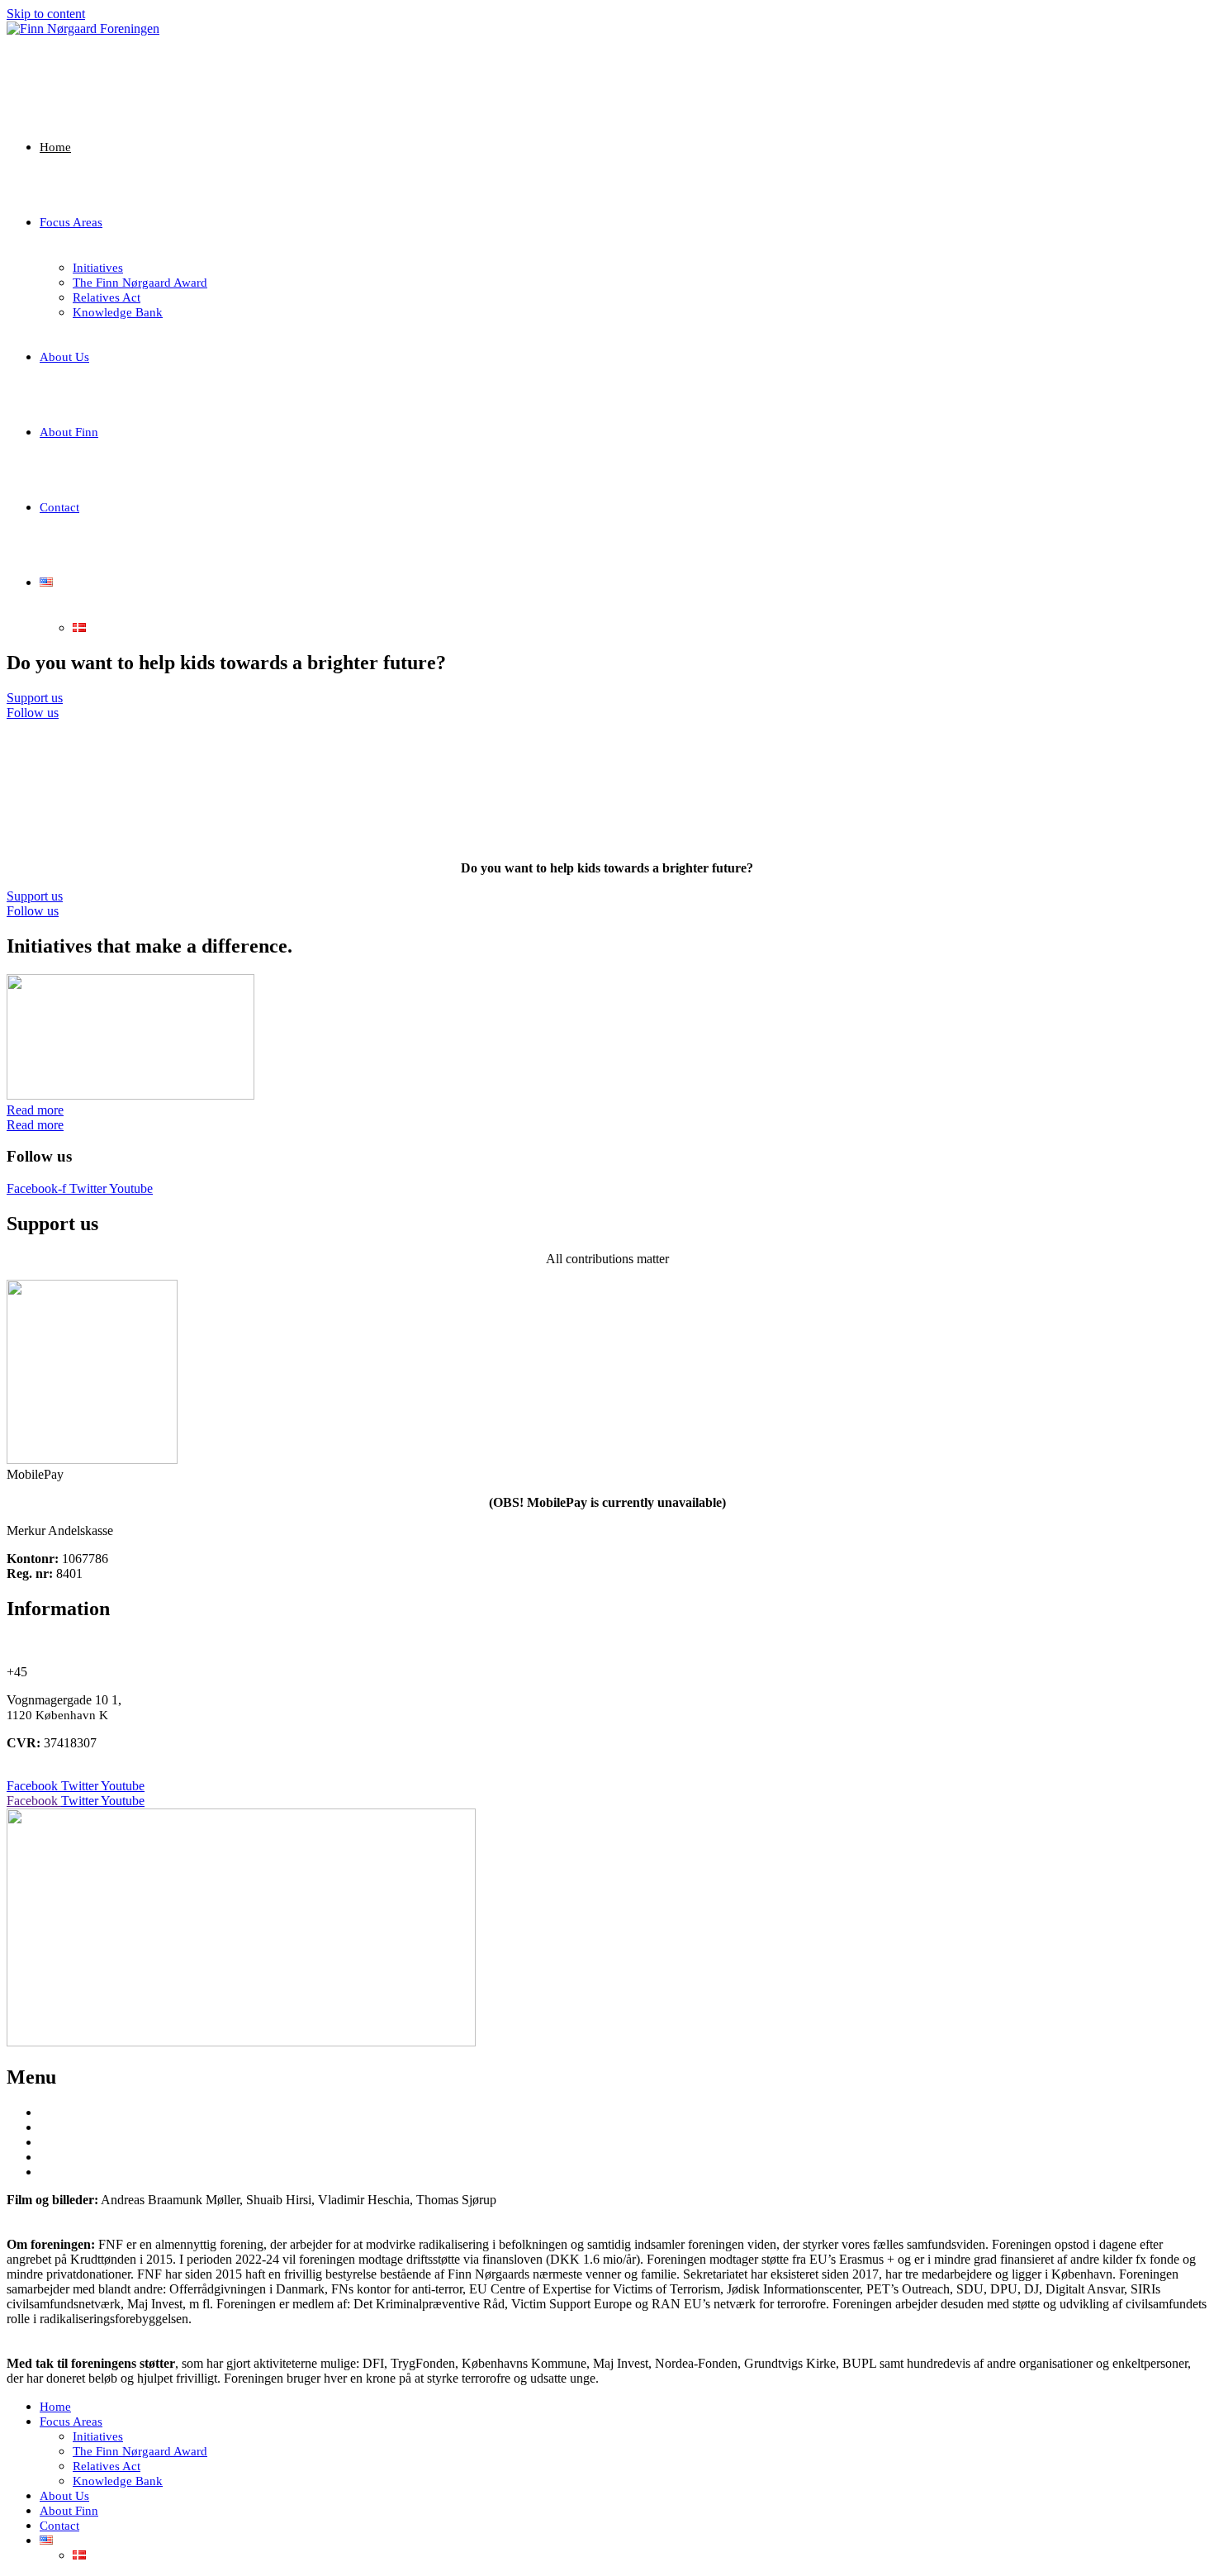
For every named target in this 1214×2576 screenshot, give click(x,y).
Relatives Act (107, 2466)
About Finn (69, 2511)
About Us (64, 2496)
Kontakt (63, 2172)
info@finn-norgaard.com (71, 1644)
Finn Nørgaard (83, 2142)
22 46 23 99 (62, 1672)
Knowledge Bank (118, 2481)
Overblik (66, 2127)
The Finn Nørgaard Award (140, 2451)
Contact (59, 2526)
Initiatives (98, 2436)
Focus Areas (71, 2422)
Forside (62, 2113)
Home (55, 2407)
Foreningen (73, 2157)
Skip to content (46, 14)
